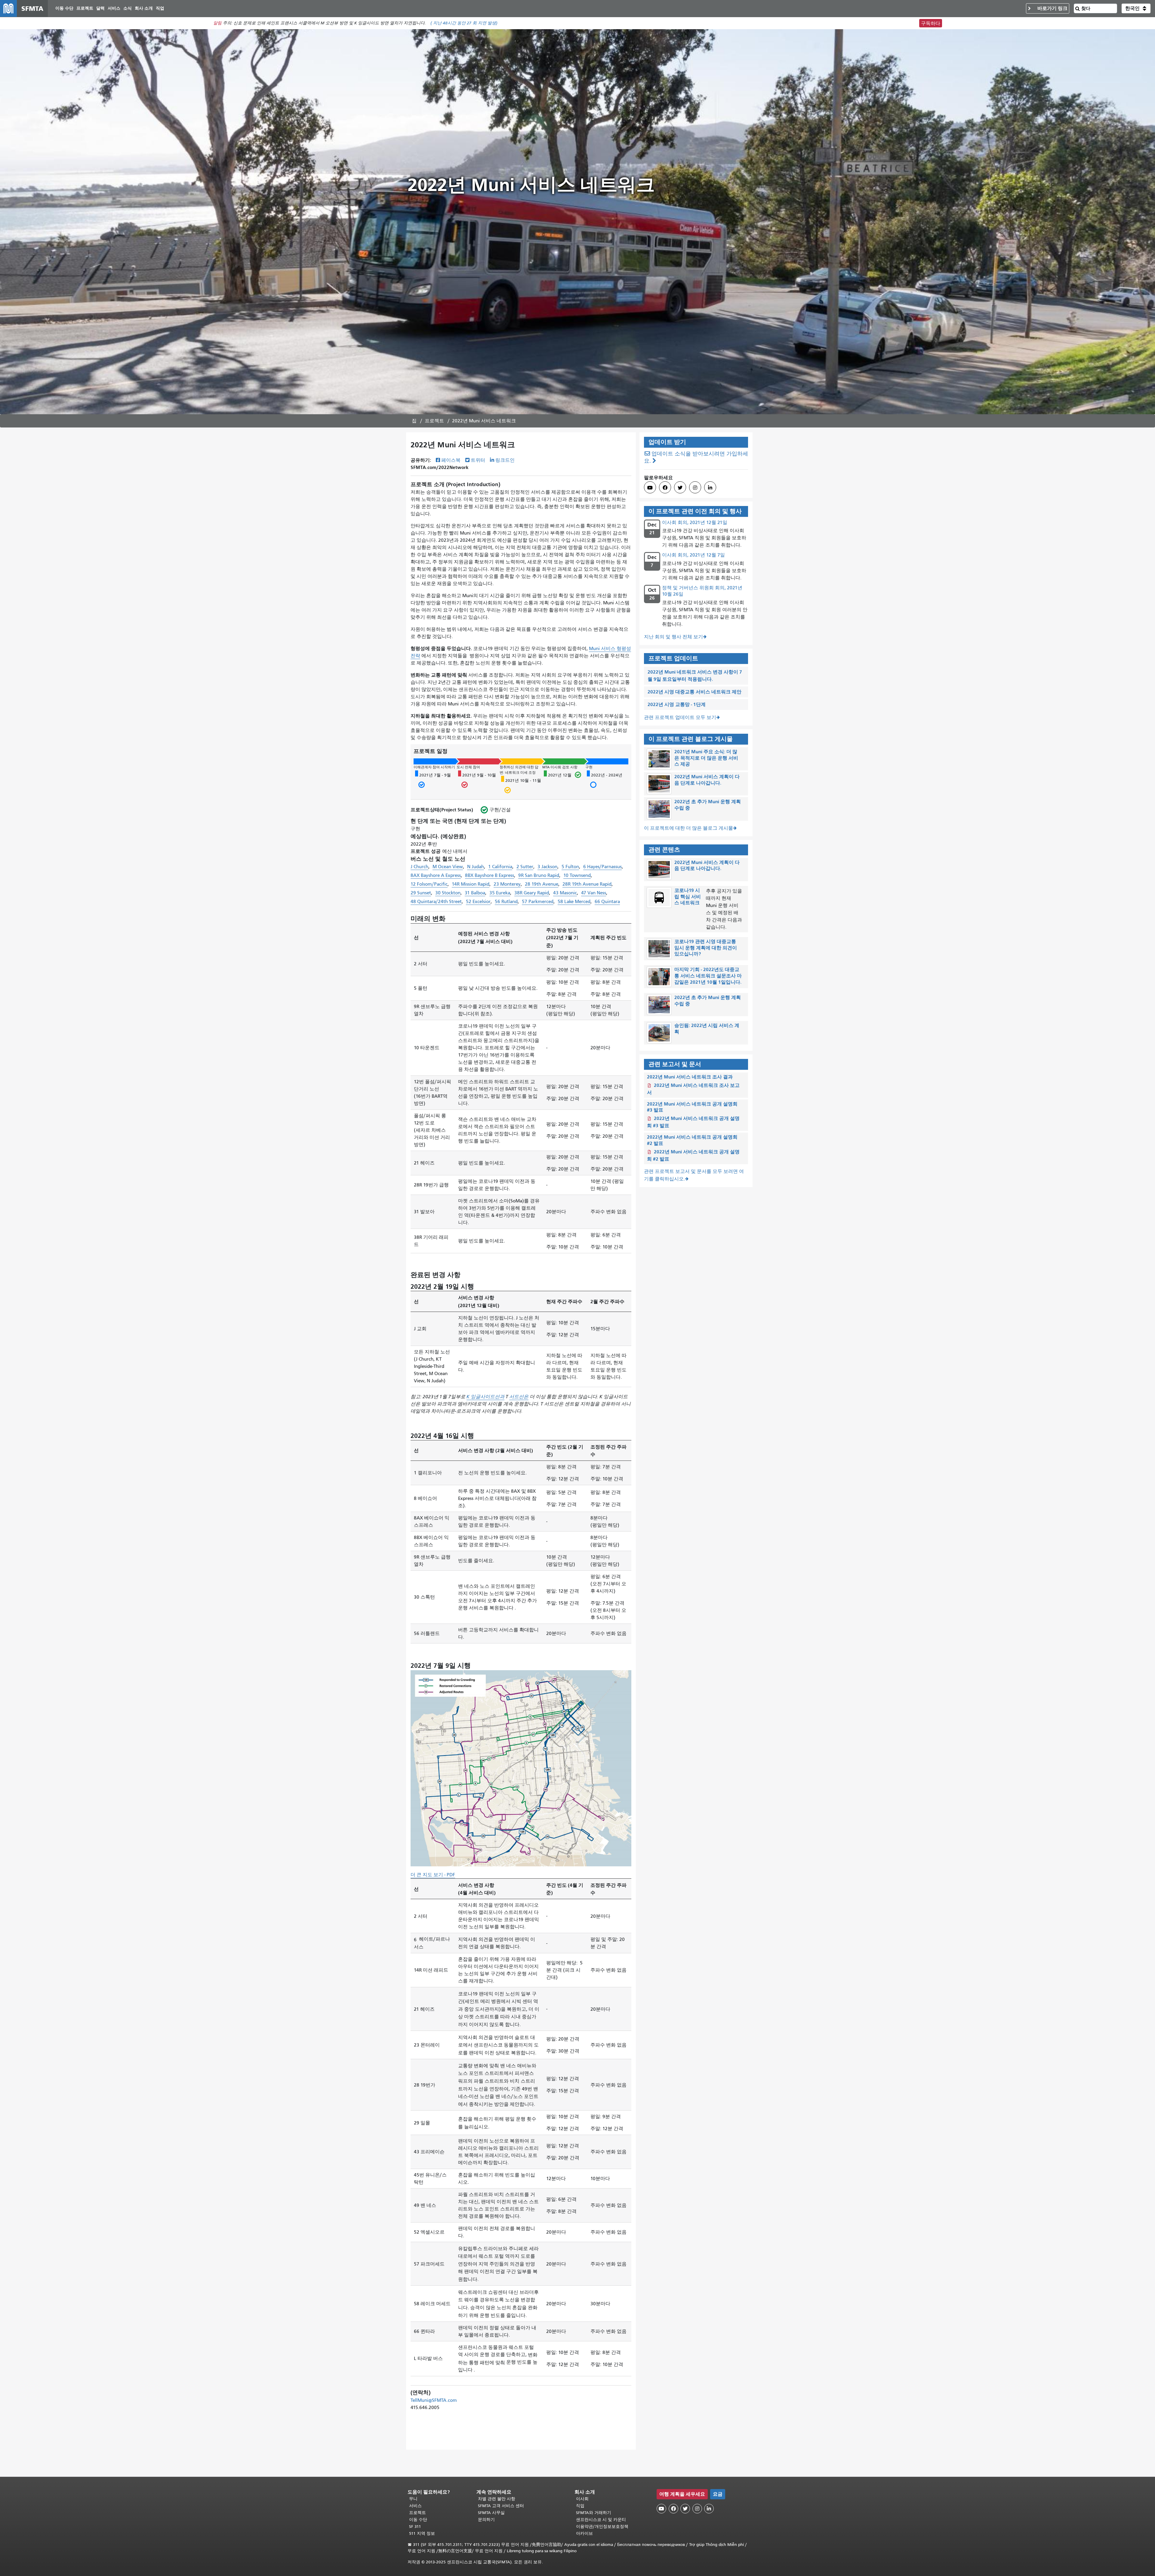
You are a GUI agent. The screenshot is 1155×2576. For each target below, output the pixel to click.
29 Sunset (421, 893)
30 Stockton (448, 893)
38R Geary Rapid (532, 893)
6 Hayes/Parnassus (602, 867)
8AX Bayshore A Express (436, 875)
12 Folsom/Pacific (429, 884)
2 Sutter (525, 867)
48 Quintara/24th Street (436, 902)
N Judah (476, 867)
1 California (500, 867)
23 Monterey (507, 884)
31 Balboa (475, 893)
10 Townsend (577, 875)
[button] (1136, 8)
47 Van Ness (594, 893)
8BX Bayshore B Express (490, 875)
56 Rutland (506, 902)
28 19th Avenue (542, 884)
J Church (419, 867)
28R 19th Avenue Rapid (587, 884)
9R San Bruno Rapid (539, 875)
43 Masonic (565, 893)
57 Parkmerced (538, 902)
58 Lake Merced (574, 902)
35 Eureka (500, 893)
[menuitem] (64, 9)
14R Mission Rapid (471, 884)
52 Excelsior (478, 902)
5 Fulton (570, 867)
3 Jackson (547, 867)
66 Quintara (607, 902)
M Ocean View (448, 867)
